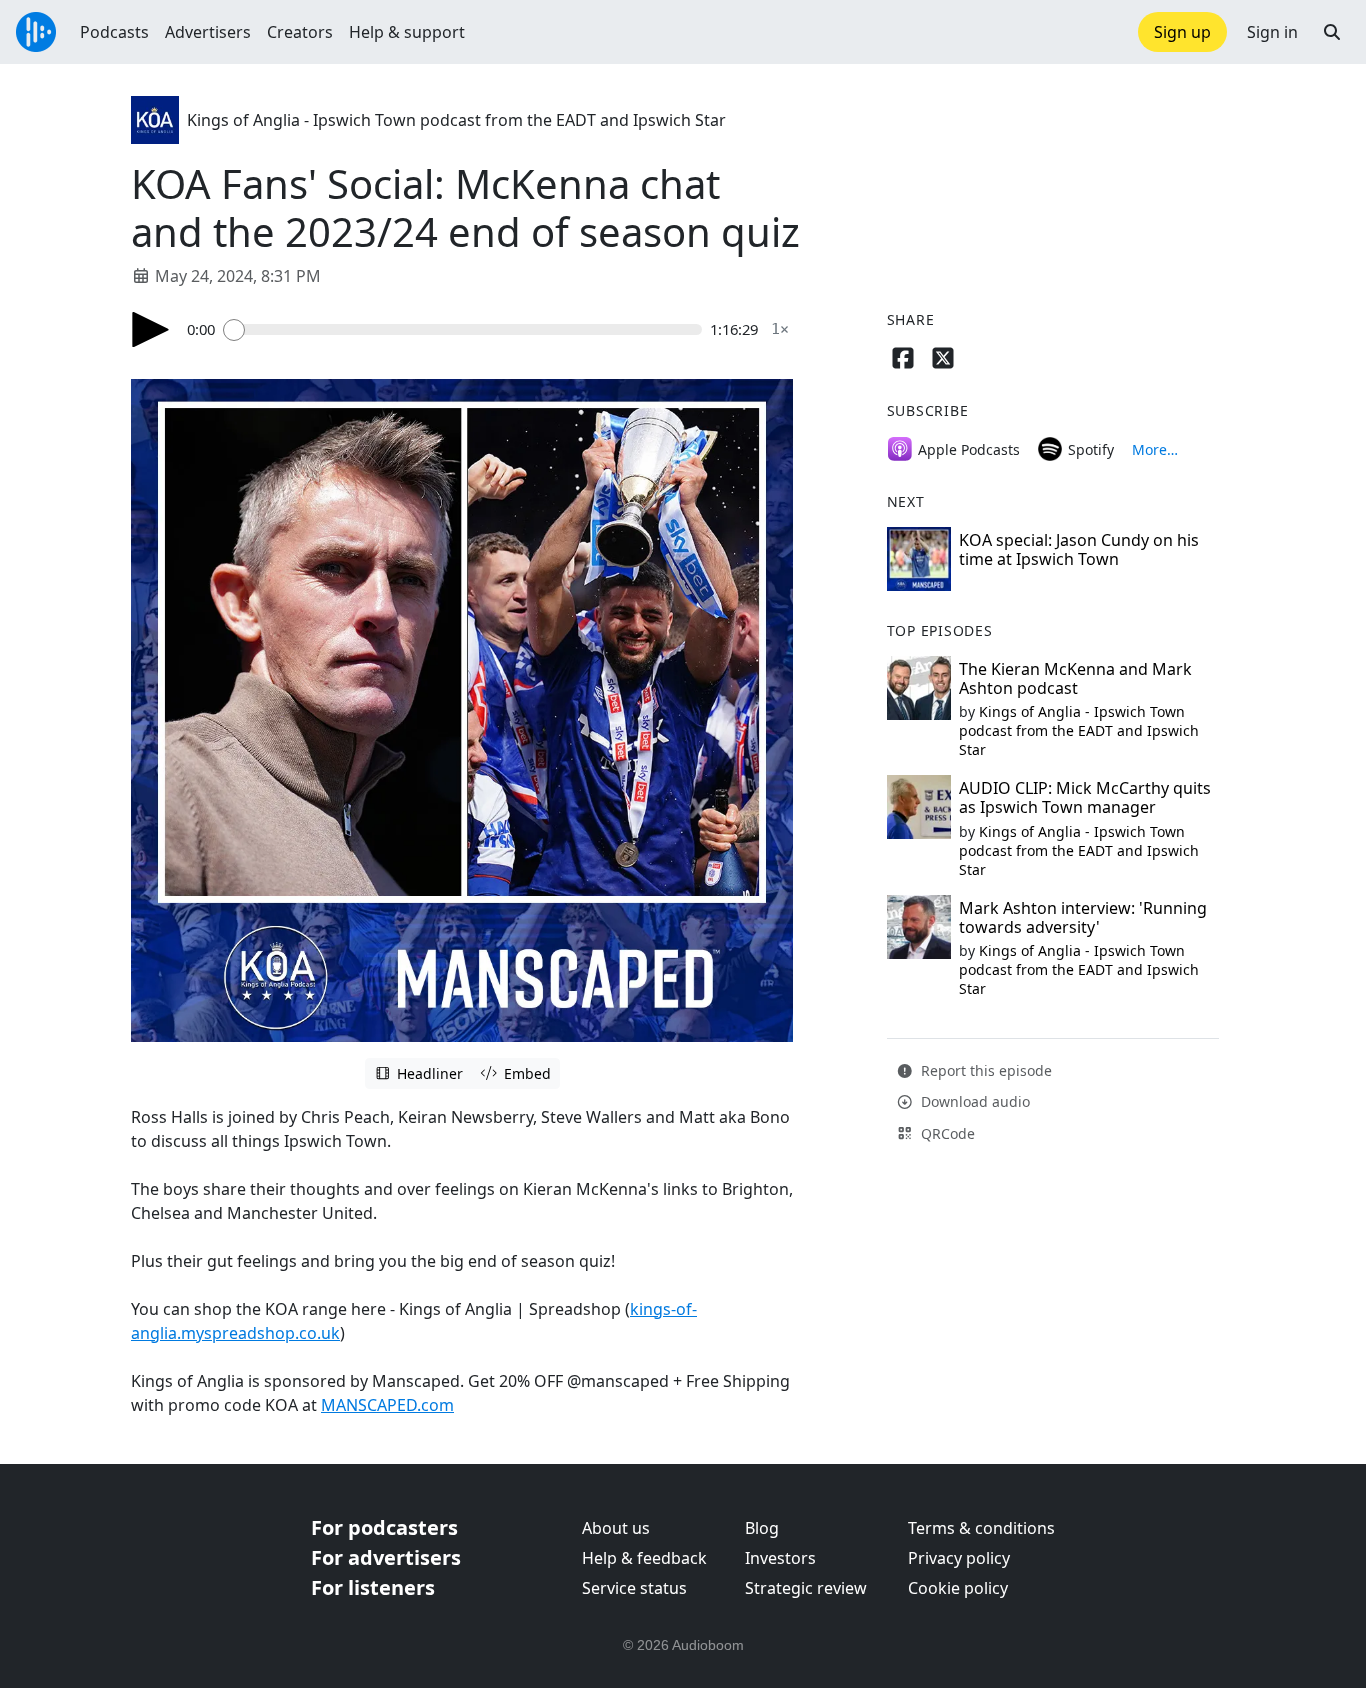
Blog (762, 1528)
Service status (634, 1588)
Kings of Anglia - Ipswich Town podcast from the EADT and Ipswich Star (456, 120)
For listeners (373, 1587)
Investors (780, 1558)
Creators (300, 32)
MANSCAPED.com (387, 1405)
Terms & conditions (981, 1528)
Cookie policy (958, 1588)
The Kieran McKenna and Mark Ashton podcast (1075, 678)
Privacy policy (959, 1558)
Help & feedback (644, 1558)
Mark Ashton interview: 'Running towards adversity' (1083, 917)
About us (616, 1528)
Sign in (1272, 32)
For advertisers (386, 1557)
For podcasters (384, 1527)
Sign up (1182, 32)
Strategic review (806, 1588)
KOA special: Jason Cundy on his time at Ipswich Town (1079, 549)
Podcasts (114, 32)
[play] (151, 329)
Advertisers (208, 32)
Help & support (407, 32)
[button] (1332, 32)
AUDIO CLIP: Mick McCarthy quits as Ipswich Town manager (1085, 797)
